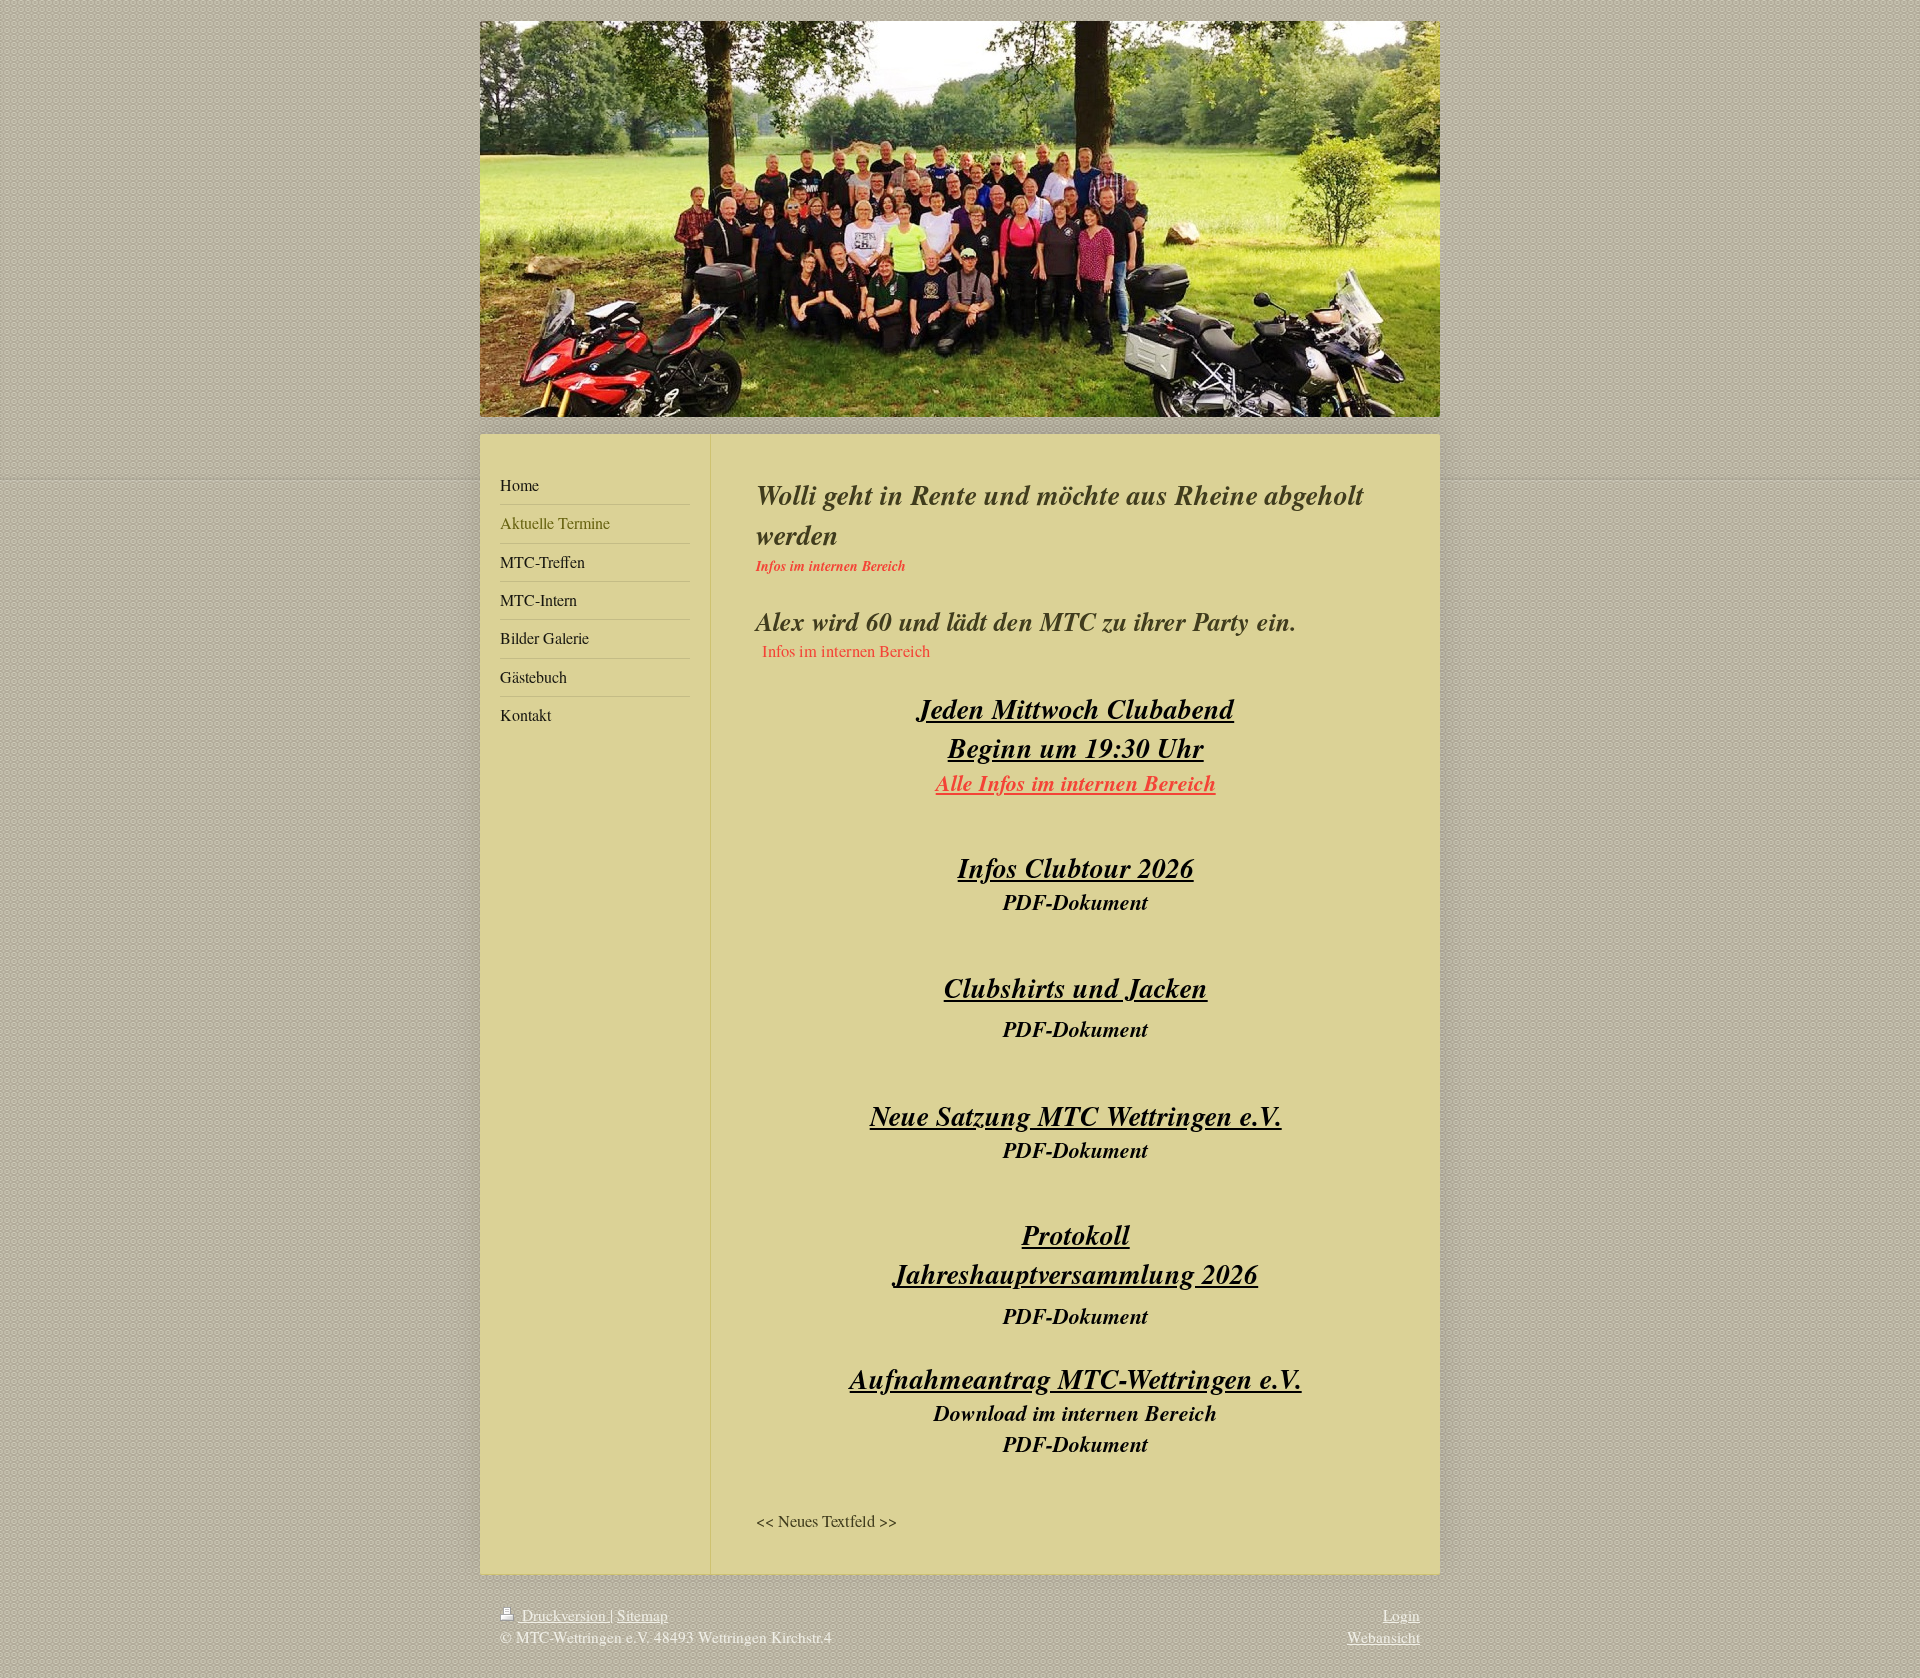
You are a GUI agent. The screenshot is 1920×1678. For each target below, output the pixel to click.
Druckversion (564, 1615)
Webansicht (1383, 1637)
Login (1401, 1615)
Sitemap (642, 1615)
